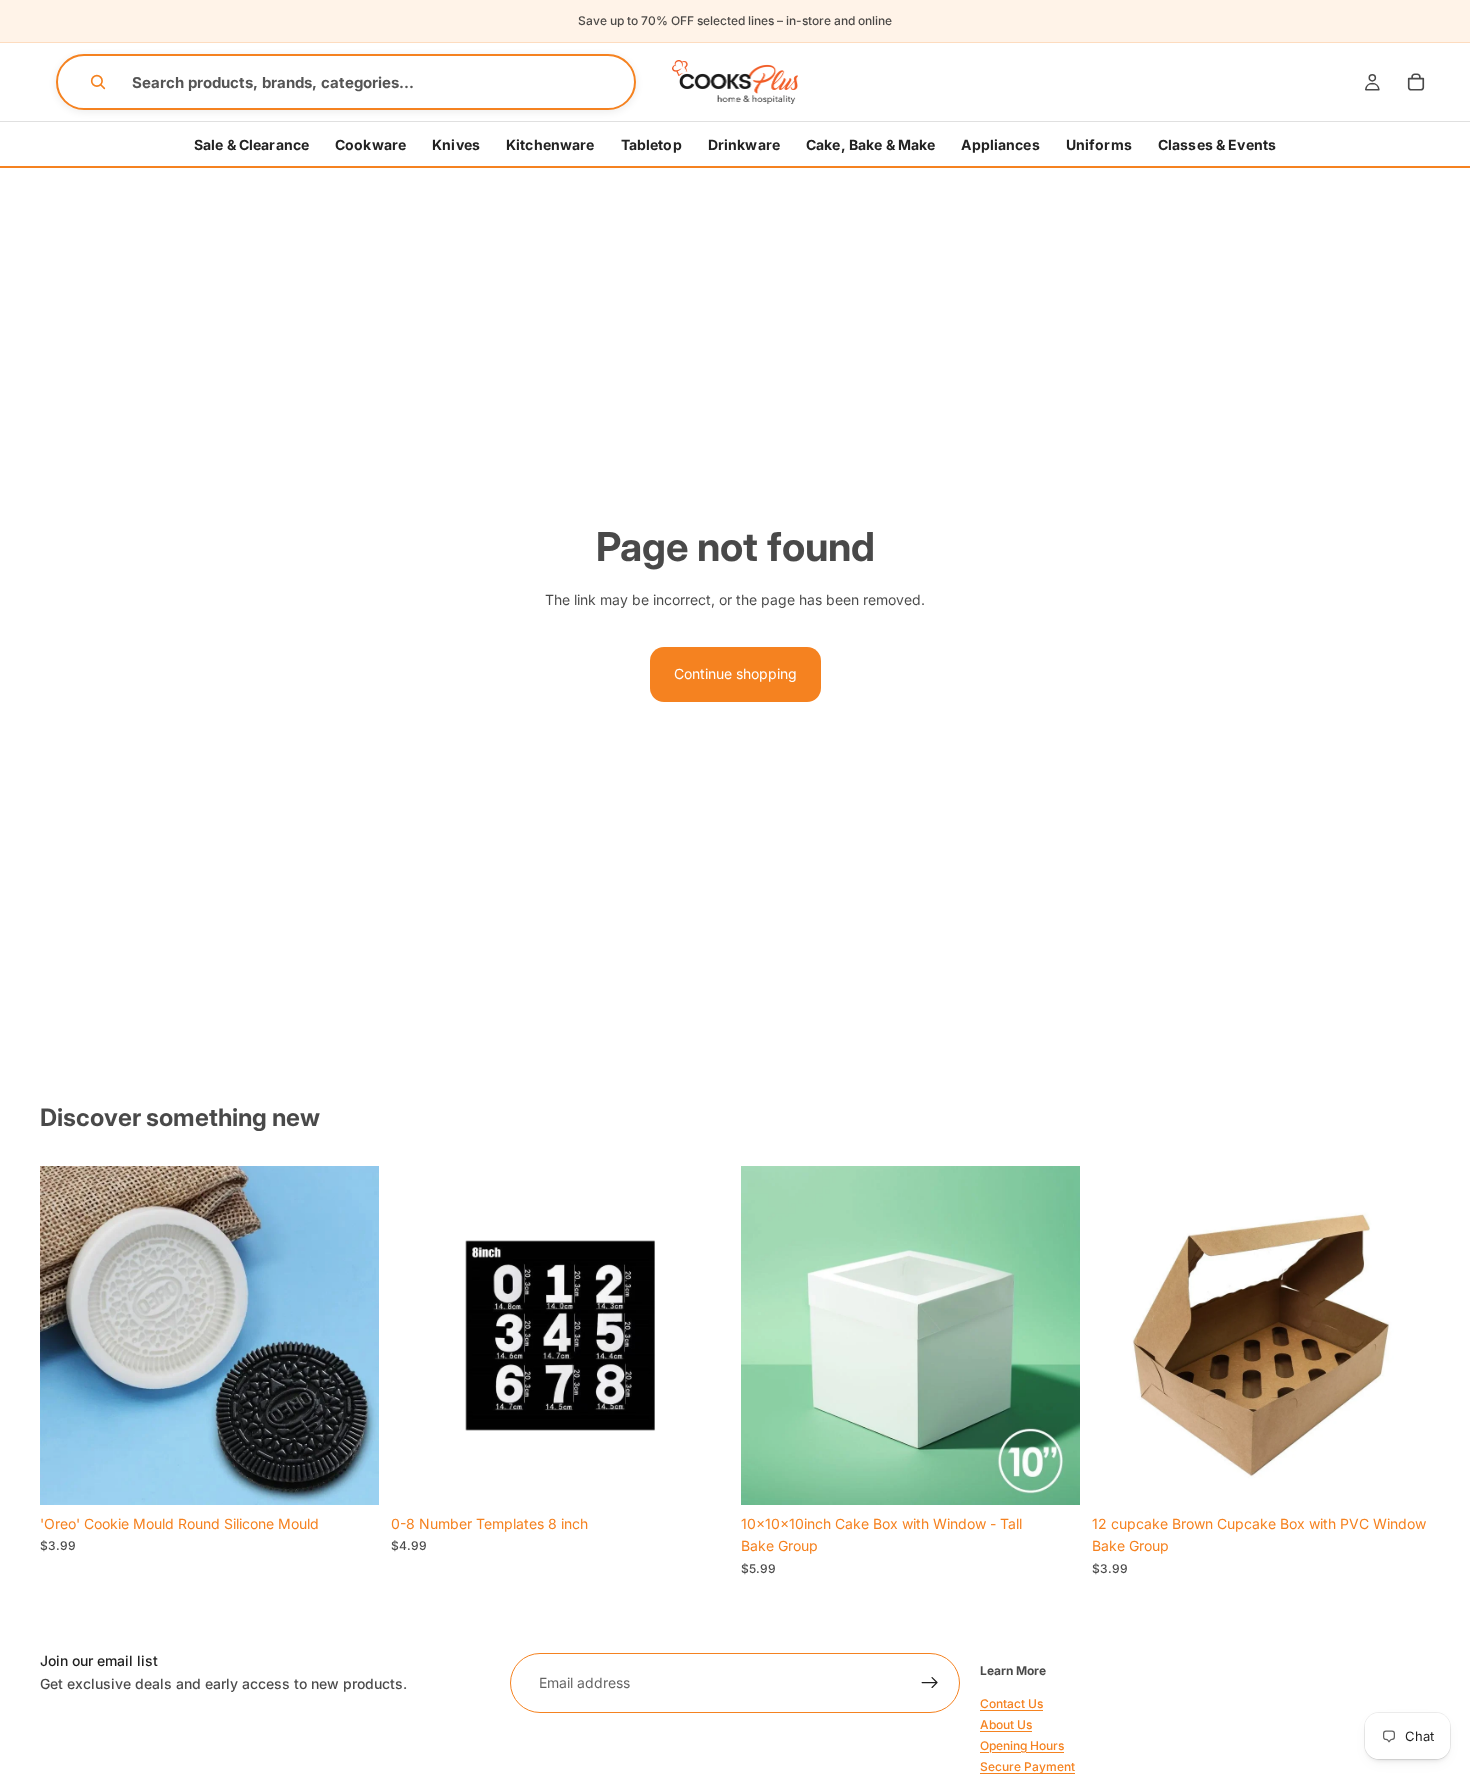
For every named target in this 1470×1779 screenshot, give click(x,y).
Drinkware (744, 144)
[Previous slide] (70, 1335)
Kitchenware (550, 144)
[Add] (348, 1474)
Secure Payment (1027, 1766)
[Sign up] (930, 1683)
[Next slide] (349, 1335)
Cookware (370, 144)
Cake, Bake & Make (870, 144)
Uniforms (1099, 144)
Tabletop (651, 144)
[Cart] (1416, 82)
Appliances (1000, 144)
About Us (1006, 1724)
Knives (456, 144)
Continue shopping (735, 673)
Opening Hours (1022, 1745)
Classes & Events (1217, 144)
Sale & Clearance (251, 144)
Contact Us (1011, 1702)
